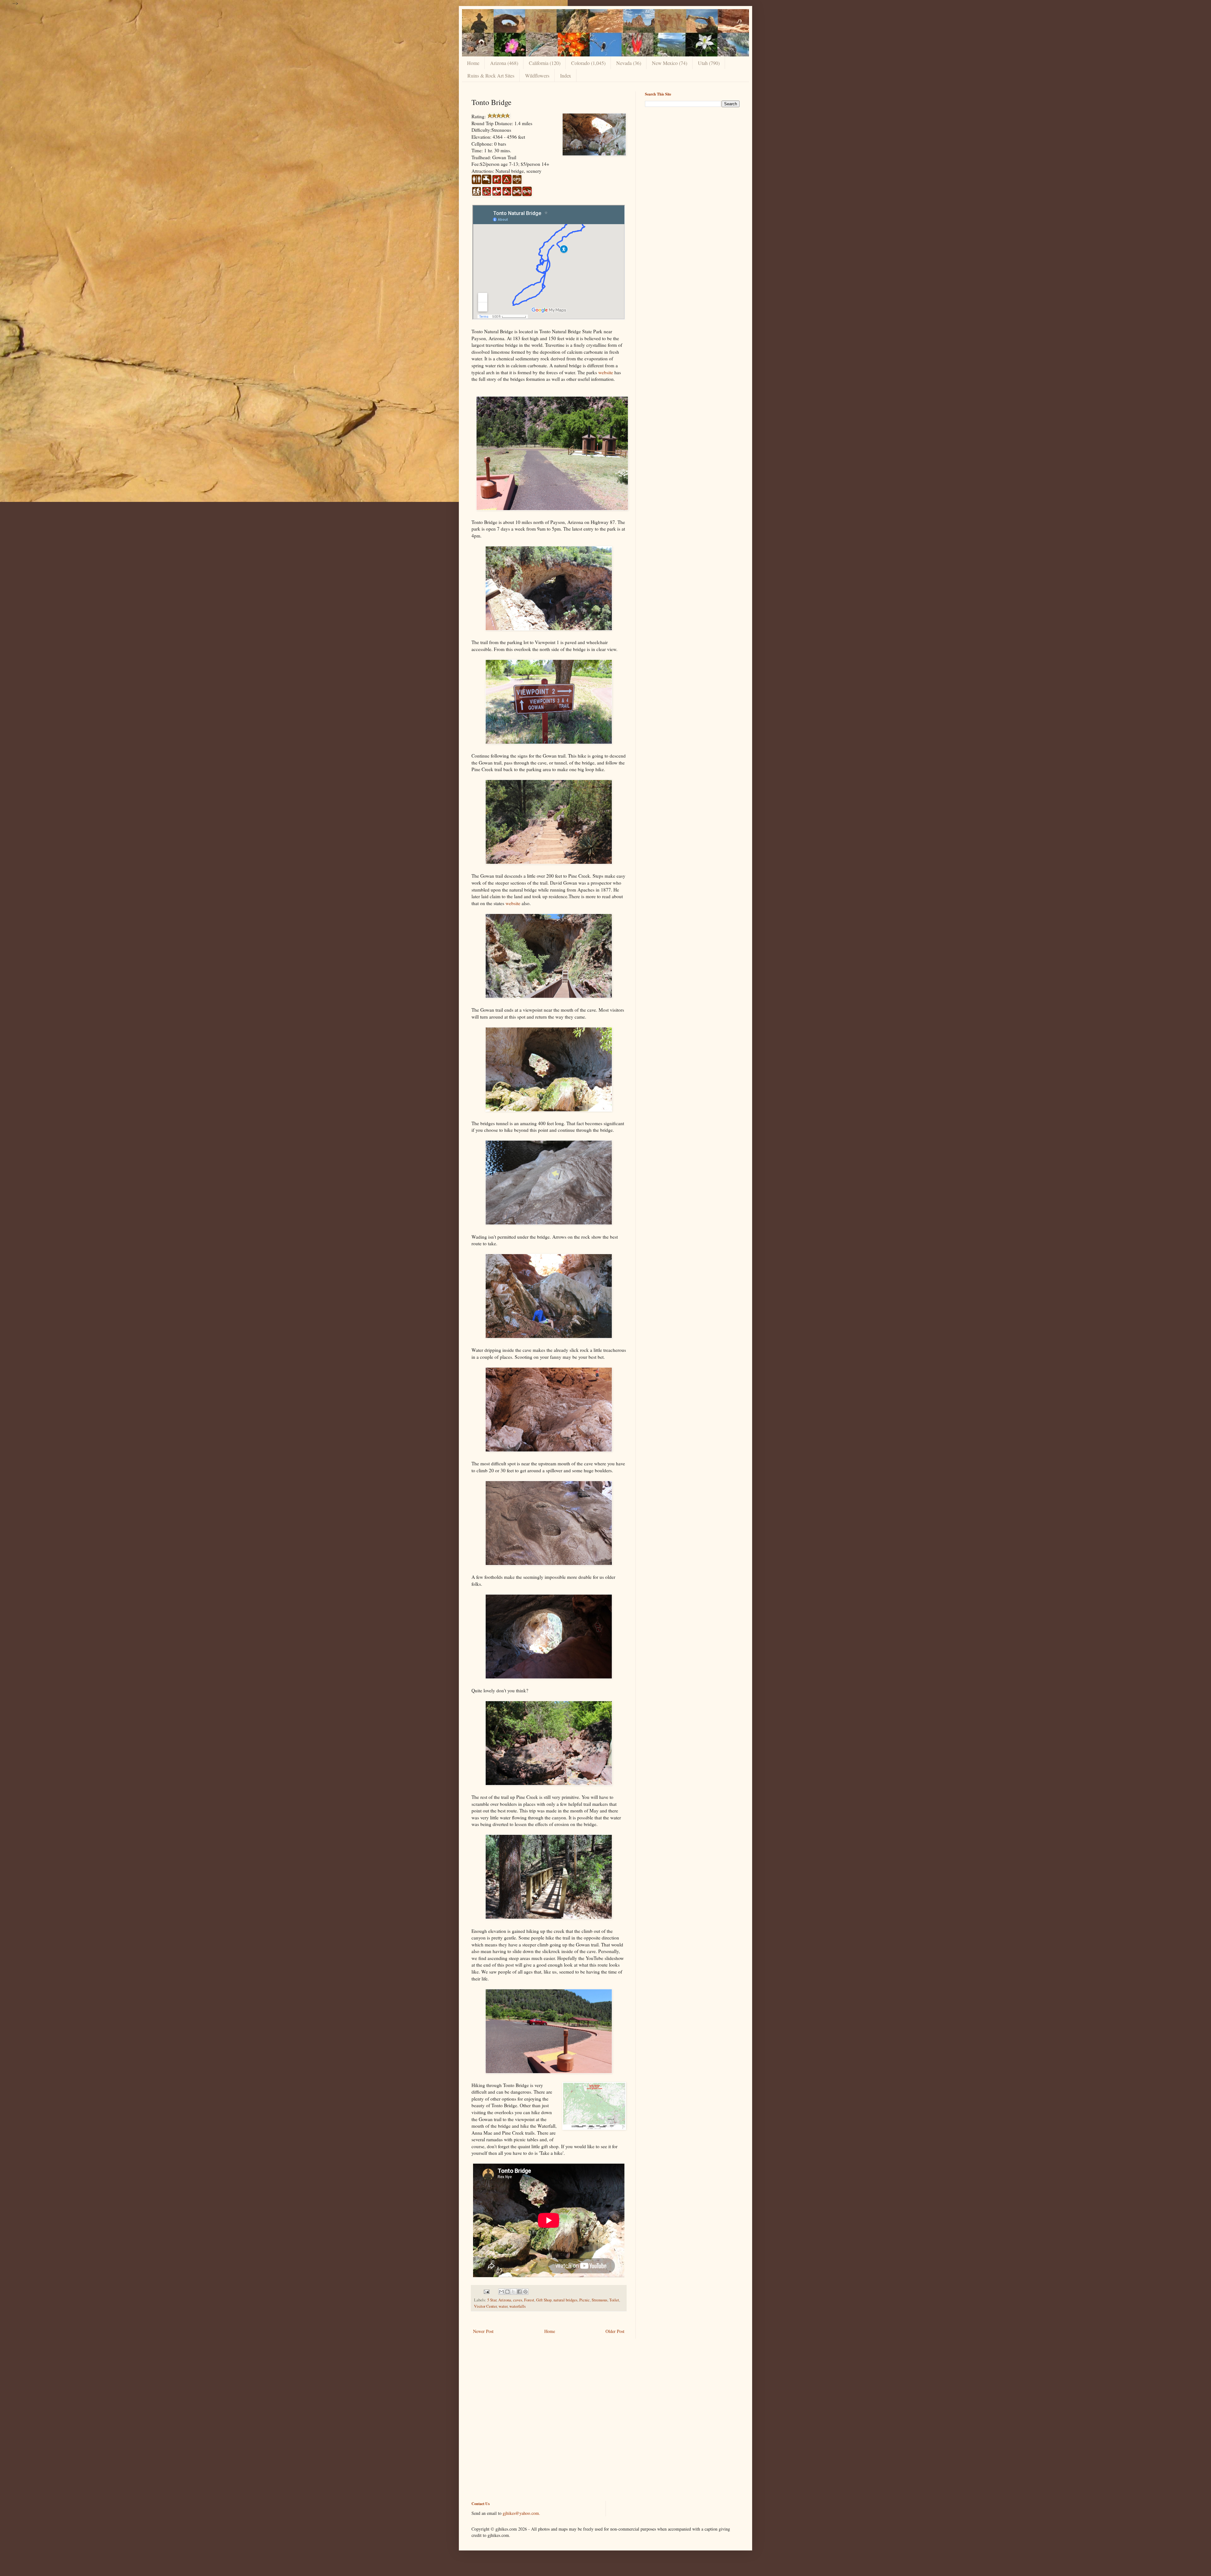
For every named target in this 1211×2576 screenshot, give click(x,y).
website (606, 372)
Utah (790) (709, 63)
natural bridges (565, 2300)
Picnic (585, 2300)
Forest (529, 2300)
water (503, 2306)
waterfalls (518, 2306)
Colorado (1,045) (588, 63)
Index (566, 76)
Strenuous (600, 2300)
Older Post (615, 2331)
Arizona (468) (504, 63)
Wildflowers (537, 76)
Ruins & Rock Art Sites (491, 76)
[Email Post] (486, 2291)
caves (518, 2300)
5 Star (492, 2300)
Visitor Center (485, 2306)
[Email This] (501, 2292)
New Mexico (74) (670, 63)
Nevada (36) (629, 63)
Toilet (614, 2300)
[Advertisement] (692, 156)
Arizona (505, 2300)
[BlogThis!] (507, 2292)
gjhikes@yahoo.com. (521, 2513)
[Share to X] (513, 2292)
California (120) (545, 63)
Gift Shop (544, 2300)
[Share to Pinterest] (525, 2292)
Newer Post (483, 2331)
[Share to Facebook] (519, 2292)
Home (473, 63)
